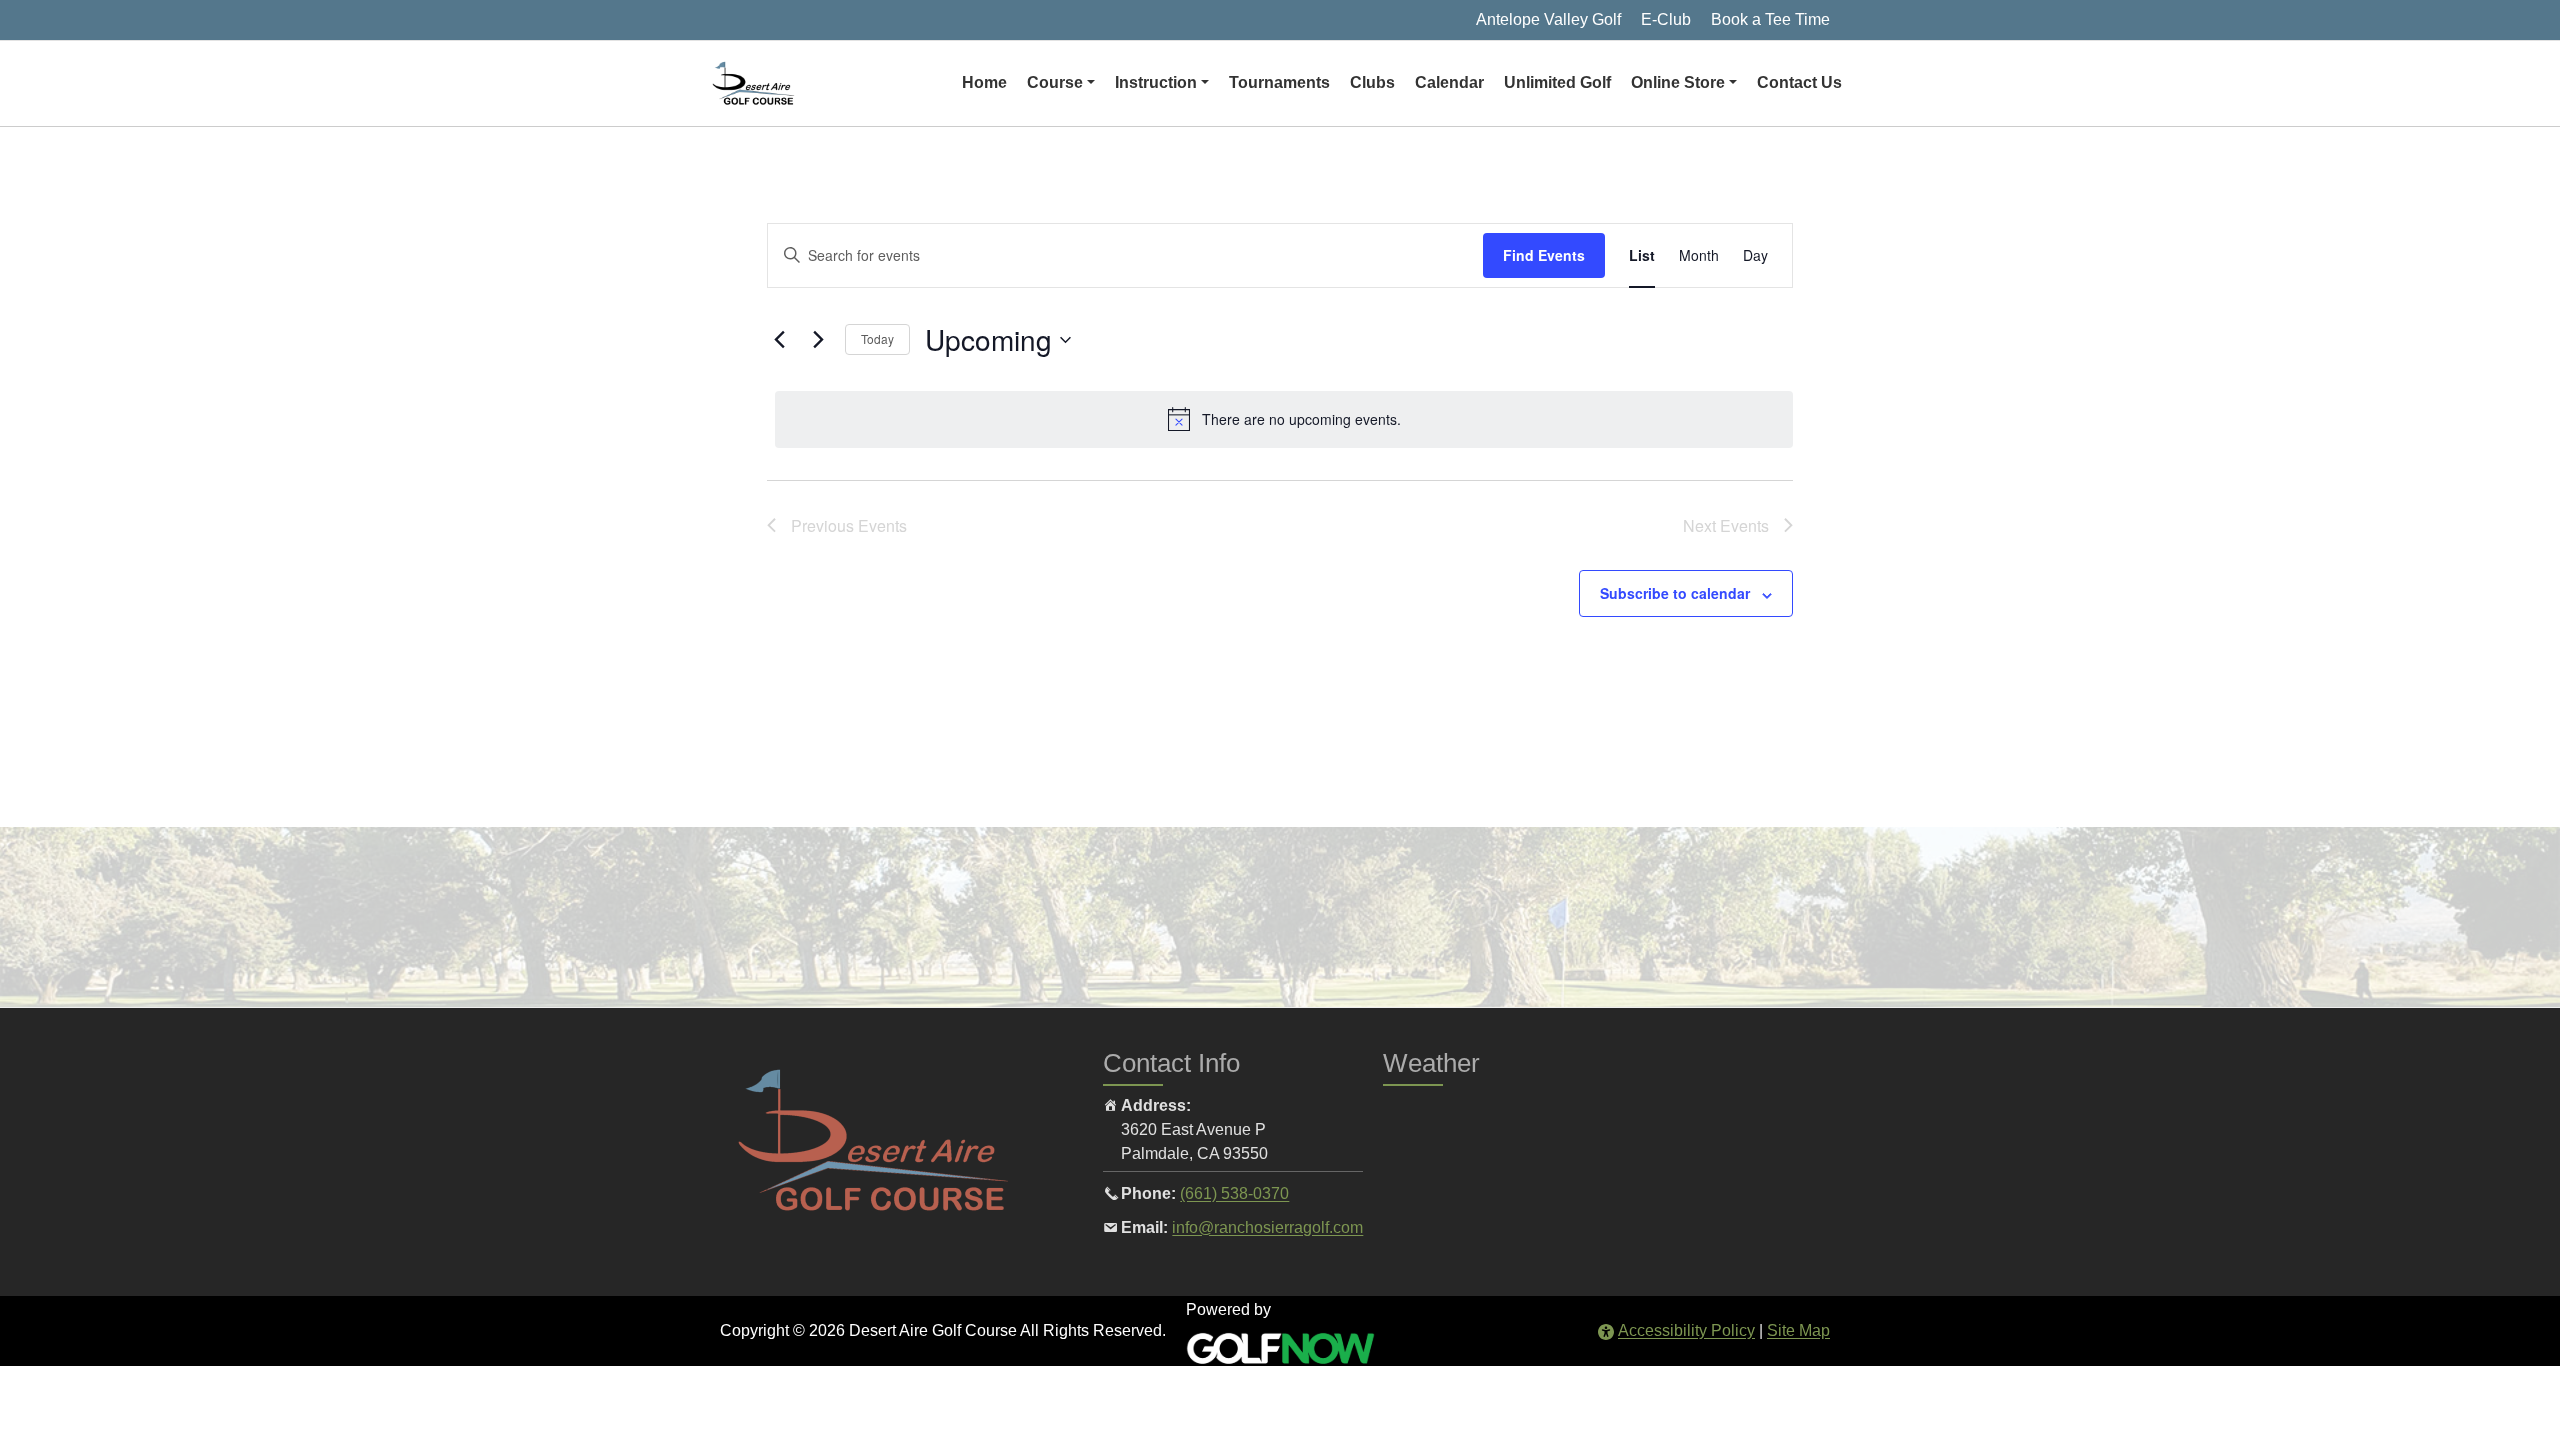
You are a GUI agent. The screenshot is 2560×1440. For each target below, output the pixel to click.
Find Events (1544, 255)
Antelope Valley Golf (1548, 19)
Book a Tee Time (1770, 19)
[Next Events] (818, 340)
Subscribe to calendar (1675, 593)
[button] (1061, 83)
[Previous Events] (779, 340)
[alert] (1284, 419)
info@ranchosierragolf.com (1267, 1227)
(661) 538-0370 (1234, 1193)
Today (877, 338)
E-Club (1666, 19)
